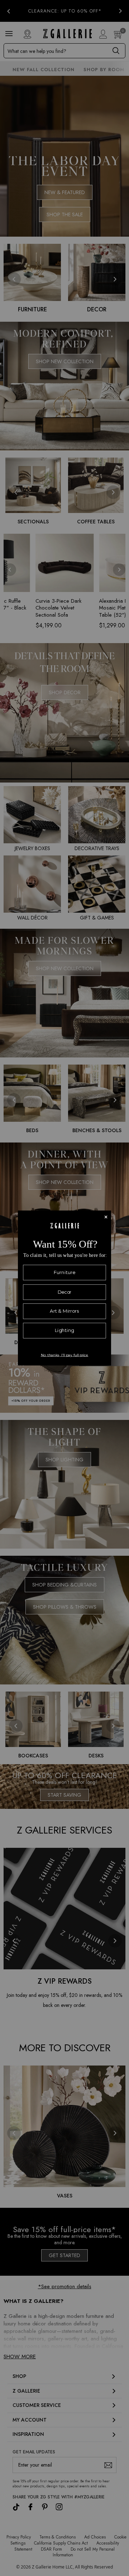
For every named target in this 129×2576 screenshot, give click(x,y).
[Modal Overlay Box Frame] (64, 1288)
